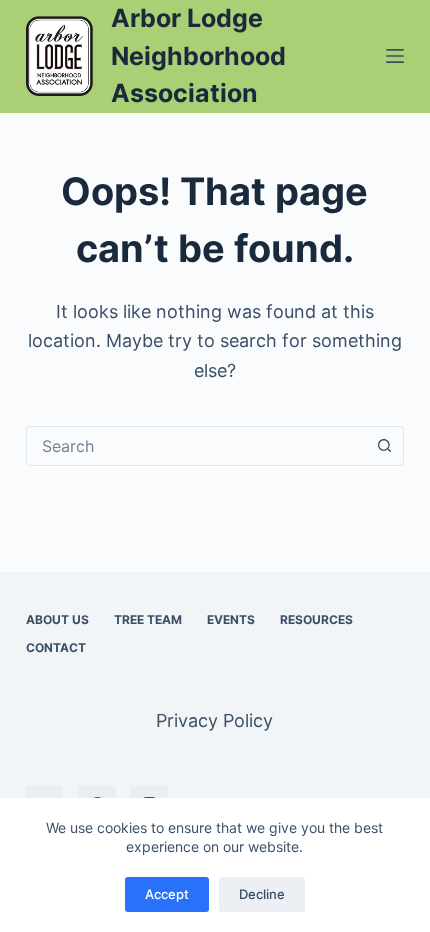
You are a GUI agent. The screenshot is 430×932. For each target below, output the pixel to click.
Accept (167, 894)
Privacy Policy (214, 720)
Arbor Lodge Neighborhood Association (198, 55)
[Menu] (395, 56)
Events (231, 619)
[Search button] (384, 446)
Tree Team (148, 619)
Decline (262, 894)
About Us (57, 619)
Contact (56, 647)
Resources (316, 619)
